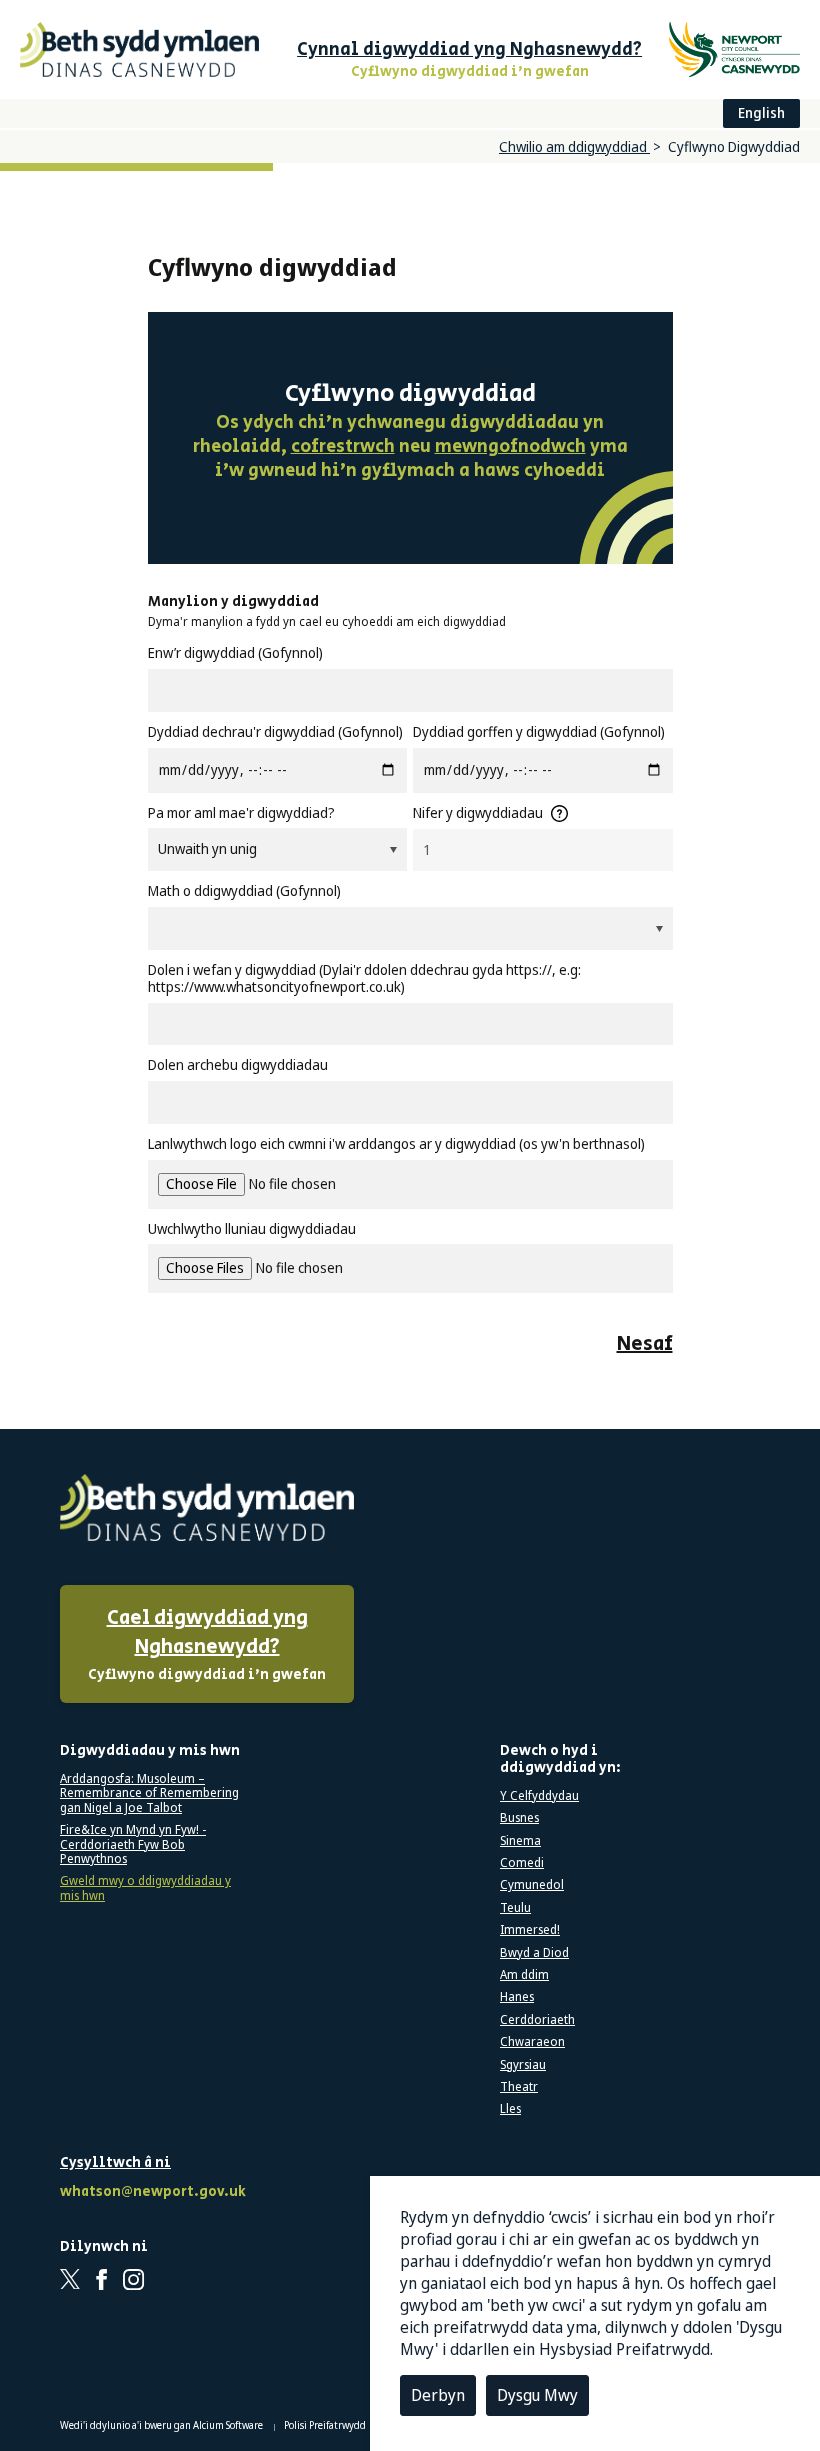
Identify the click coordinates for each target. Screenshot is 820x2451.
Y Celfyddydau (539, 1796)
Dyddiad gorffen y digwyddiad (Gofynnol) (539, 732)
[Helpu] (559, 813)
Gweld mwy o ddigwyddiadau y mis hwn (145, 1888)
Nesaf (645, 1345)
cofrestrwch (343, 447)
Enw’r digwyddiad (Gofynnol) (235, 653)
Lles (510, 2109)
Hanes (517, 1997)
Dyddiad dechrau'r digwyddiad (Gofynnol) (275, 732)
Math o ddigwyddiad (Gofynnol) (244, 891)
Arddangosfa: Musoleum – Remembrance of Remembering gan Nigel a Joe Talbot (149, 1793)
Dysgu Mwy (537, 2395)
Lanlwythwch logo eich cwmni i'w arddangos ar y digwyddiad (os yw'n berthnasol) (396, 1144)
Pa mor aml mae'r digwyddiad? (241, 813)
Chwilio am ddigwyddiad (574, 147)
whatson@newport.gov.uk (150, 2192)
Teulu (515, 1908)
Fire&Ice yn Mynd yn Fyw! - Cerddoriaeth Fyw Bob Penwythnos (133, 1844)
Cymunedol (532, 1885)
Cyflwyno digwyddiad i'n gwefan (207, 1644)
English (761, 112)
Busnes (519, 1818)
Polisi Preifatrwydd (326, 2425)
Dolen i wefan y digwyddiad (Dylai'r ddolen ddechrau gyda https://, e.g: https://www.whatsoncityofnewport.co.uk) (364, 979)
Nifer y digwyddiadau (478, 813)
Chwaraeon (532, 2042)
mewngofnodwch (510, 447)
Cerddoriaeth (537, 2020)
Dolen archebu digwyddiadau (238, 1065)
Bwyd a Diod (534, 1953)
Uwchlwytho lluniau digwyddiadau (252, 1229)
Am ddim (524, 1975)
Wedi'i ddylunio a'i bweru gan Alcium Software (162, 2425)
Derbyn (438, 2395)
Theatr (519, 2087)
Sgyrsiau (523, 2065)
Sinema (520, 1841)
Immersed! (530, 1930)
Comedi (522, 1863)
